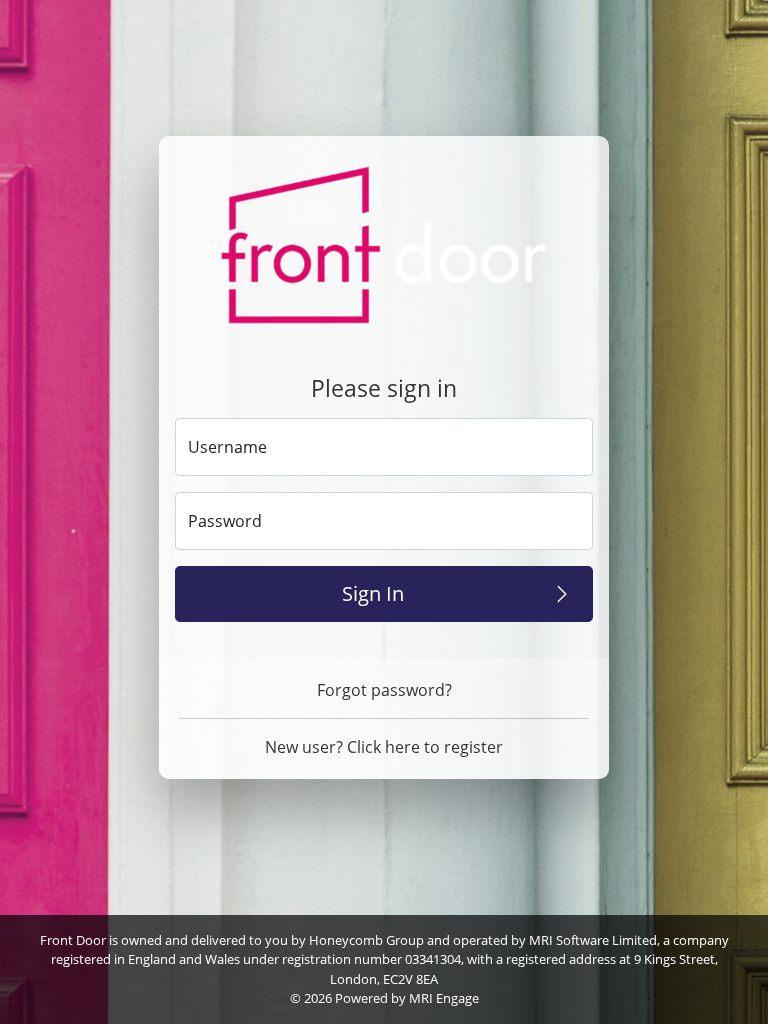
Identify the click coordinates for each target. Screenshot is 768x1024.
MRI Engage (444, 998)
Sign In (373, 593)
